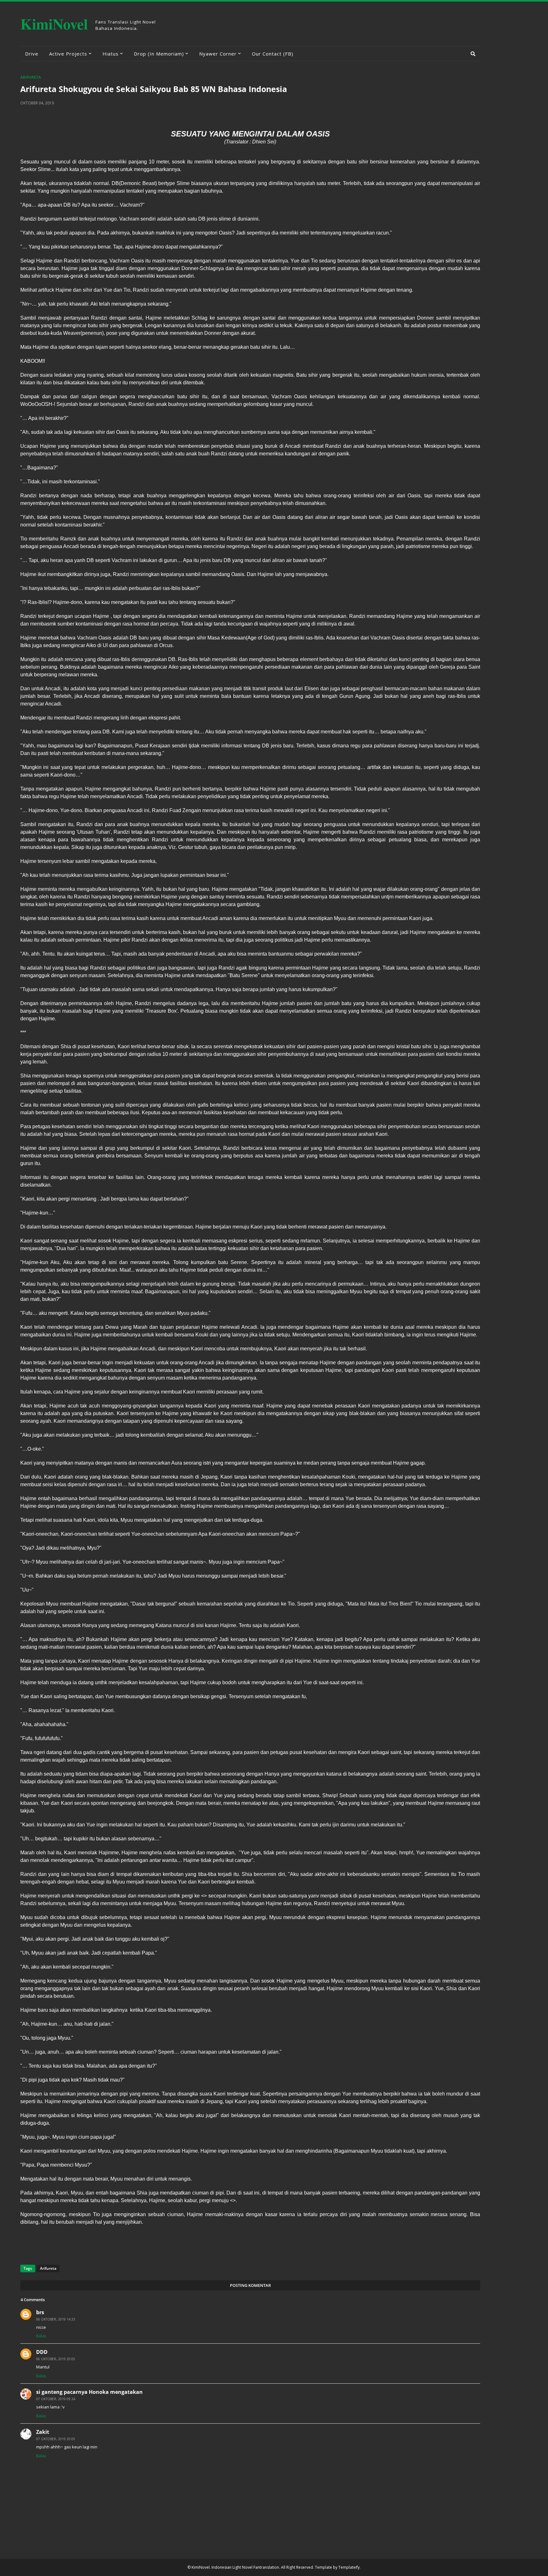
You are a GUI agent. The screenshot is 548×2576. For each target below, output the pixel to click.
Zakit (43, 2432)
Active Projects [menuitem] (68, 54)
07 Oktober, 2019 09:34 (56, 2399)
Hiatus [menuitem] (111, 54)
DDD (42, 2352)
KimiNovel (54, 24)
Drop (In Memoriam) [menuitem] (159, 54)
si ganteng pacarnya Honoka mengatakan (89, 2392)
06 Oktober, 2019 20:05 (56, 2359)
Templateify (349, 2567)
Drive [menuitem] (32, 54)
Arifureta (31, 77)
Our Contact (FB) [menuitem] (273, 54)
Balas (41, 2336)
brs (40, 2312)
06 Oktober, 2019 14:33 (56, 2319)
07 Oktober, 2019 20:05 (56, 2439)
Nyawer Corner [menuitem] (218, 54)
